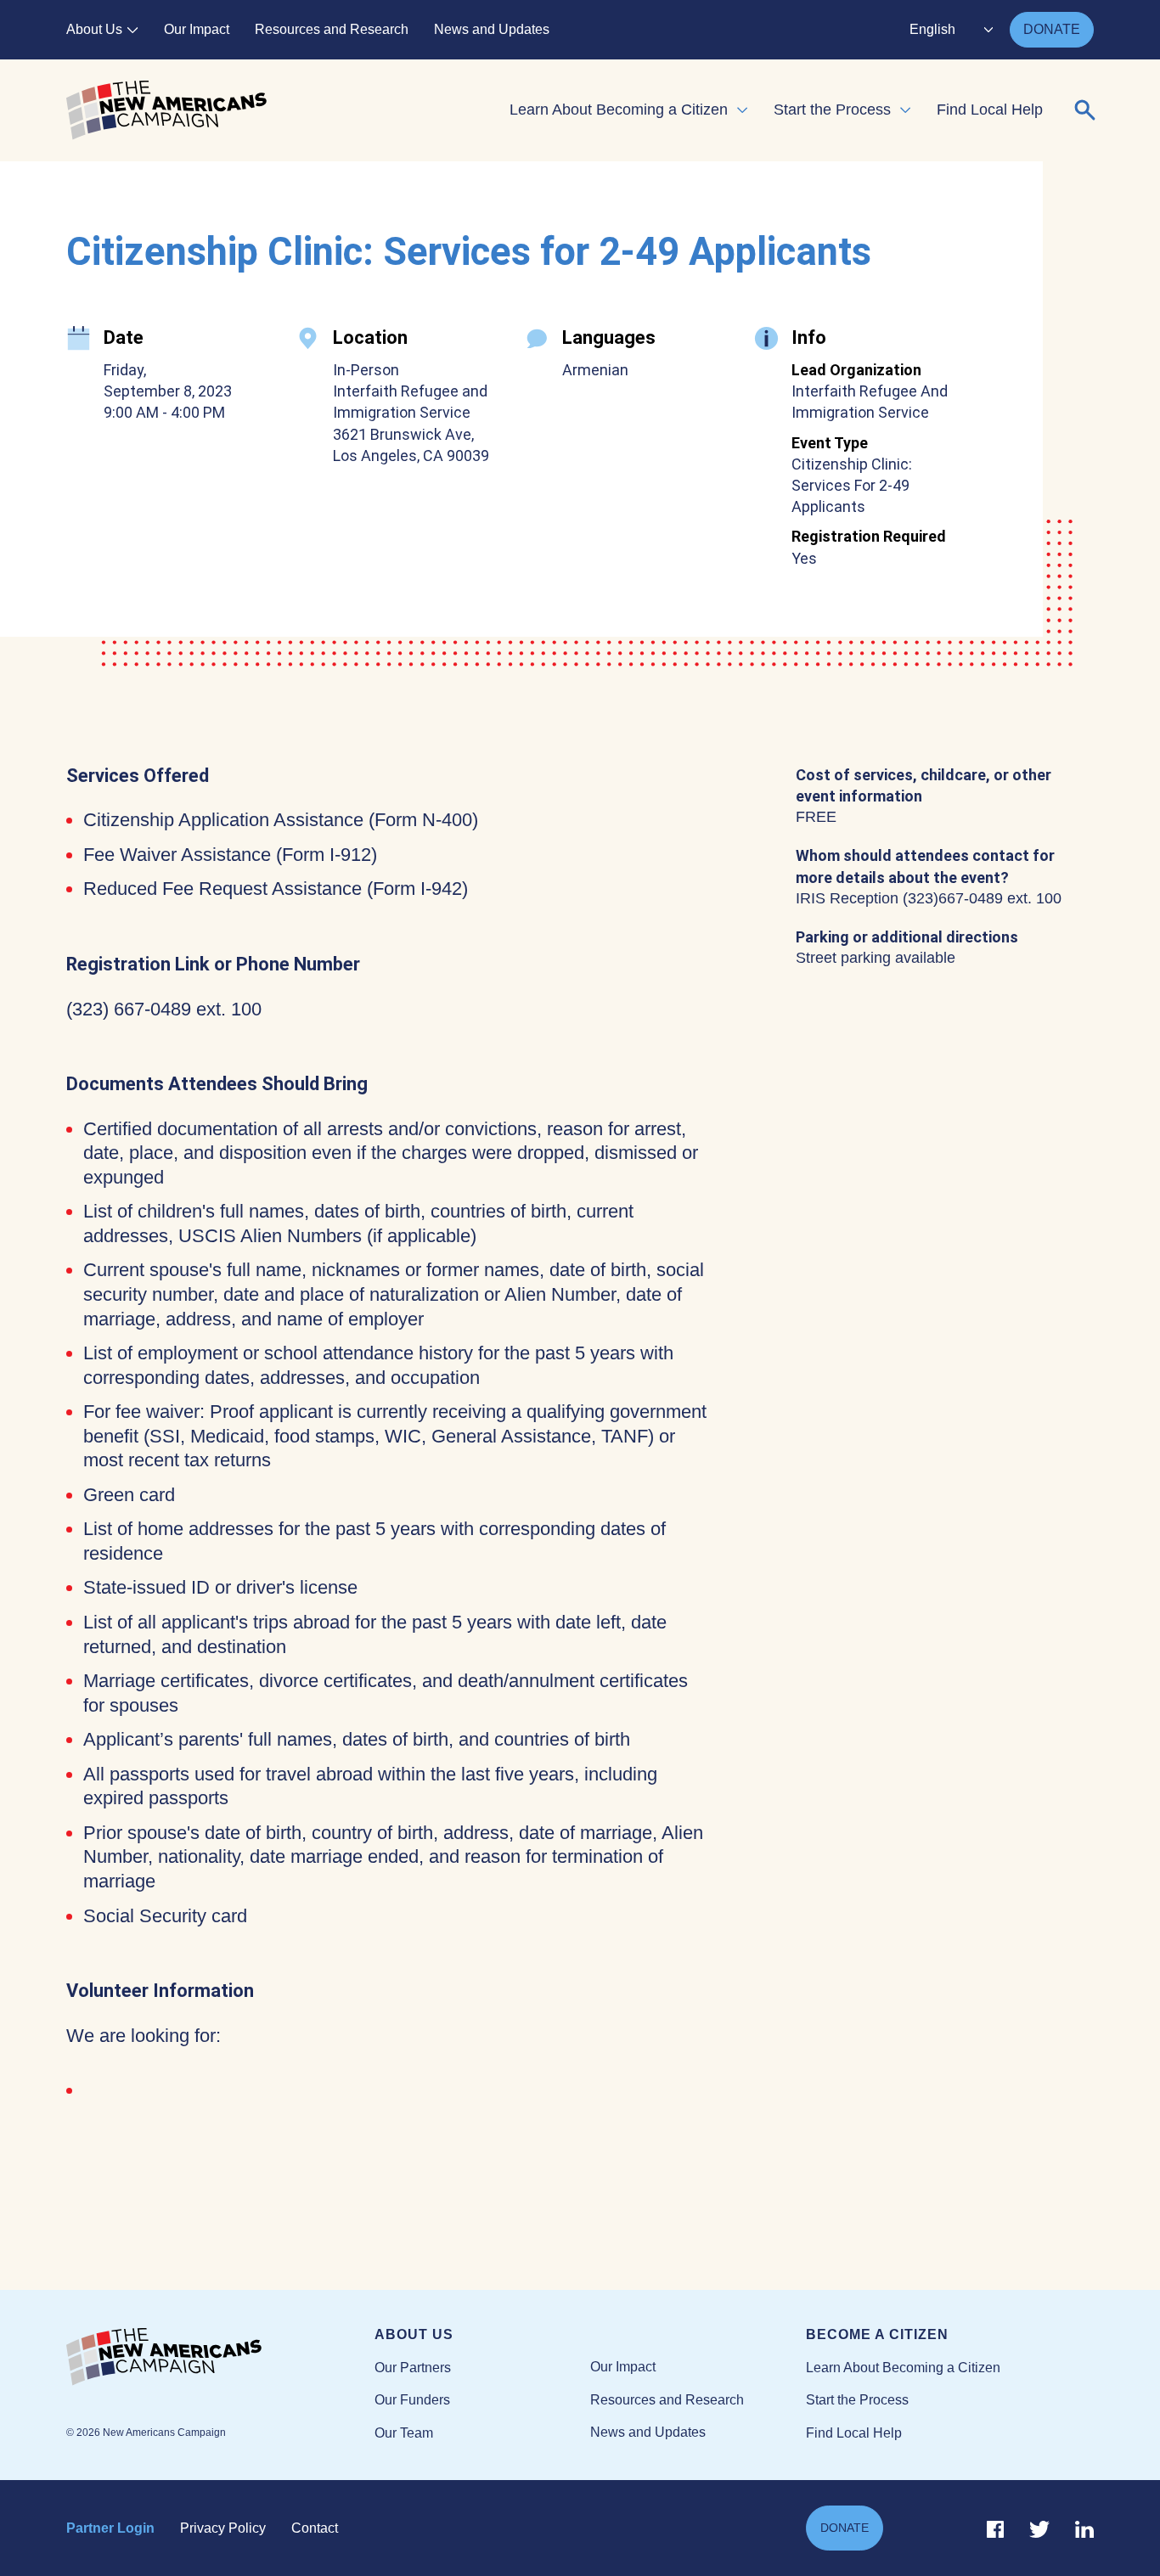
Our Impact (197, 29)
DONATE (1052, 29)
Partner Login (110, 2528)
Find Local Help (990, 110)
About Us (94, 29)
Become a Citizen (877, 2334)
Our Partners (413, 2368)
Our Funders (412, 2400)
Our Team (404, 2433)
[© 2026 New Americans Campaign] (220, 2358)
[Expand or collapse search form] (1085, 110)
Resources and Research (332, 29)
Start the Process (832, 110)
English (932, 29)
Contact (315, 2528)
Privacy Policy (223, 2528)
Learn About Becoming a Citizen (619, 110)
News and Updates (492, 29)
